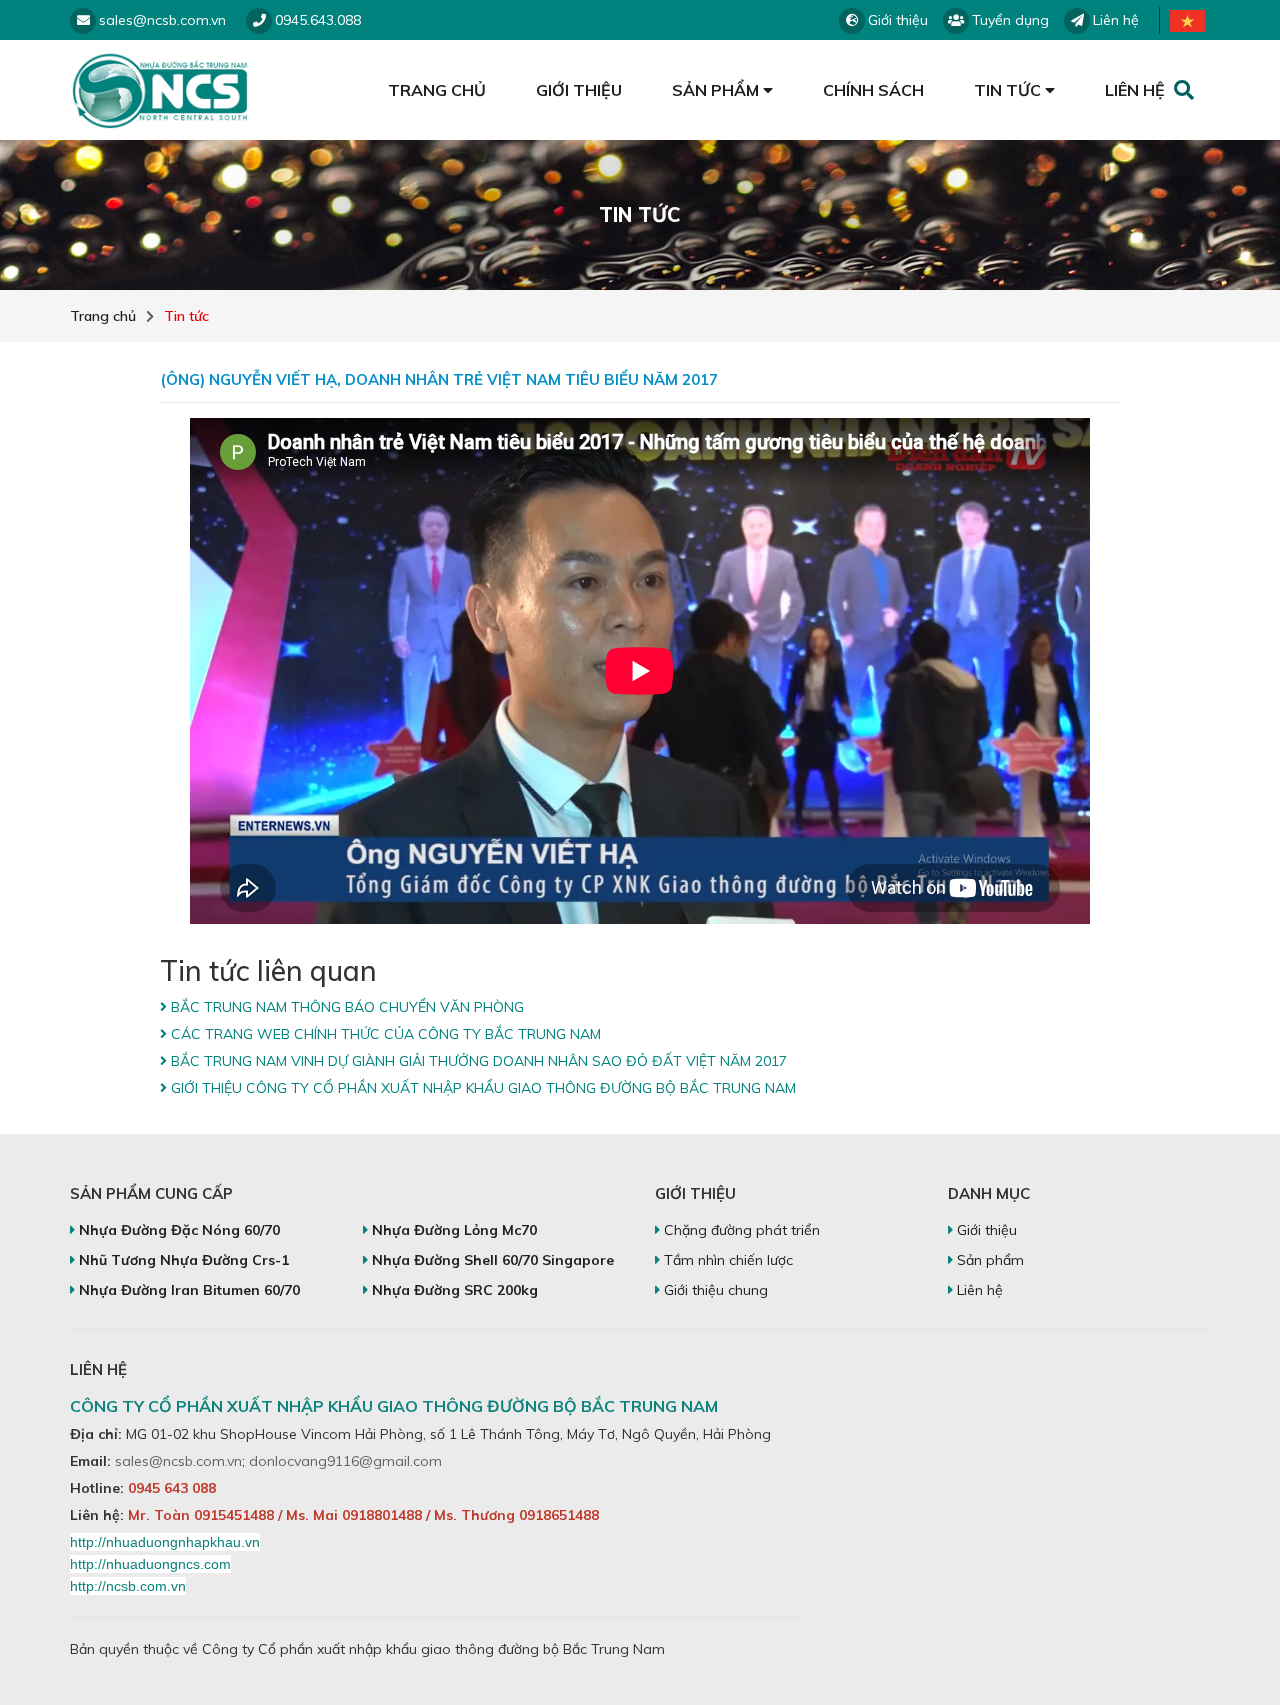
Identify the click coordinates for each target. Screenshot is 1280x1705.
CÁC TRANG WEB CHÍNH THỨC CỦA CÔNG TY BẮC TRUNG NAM (384, 1034)
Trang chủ (103, 316)
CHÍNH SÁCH (873, 90)
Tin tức (186, 316)
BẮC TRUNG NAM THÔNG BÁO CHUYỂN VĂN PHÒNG (345, 1007)
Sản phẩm (988, 1260)
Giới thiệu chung (714, 1290)
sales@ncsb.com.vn (178, 1461)
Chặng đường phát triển (740, 1230)
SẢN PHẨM (717, 90)
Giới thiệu (985, 1230)
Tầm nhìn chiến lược (726, 1260)
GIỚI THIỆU (579, 90)
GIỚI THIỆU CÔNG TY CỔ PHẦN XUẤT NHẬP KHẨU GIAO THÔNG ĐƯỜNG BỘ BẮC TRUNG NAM (481, 1088)
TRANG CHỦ (437, 90)
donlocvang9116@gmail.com (345, 1461)
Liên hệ (978, 1290)
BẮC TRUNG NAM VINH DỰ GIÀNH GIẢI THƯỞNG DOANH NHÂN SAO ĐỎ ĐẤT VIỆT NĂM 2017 (477, 1061)
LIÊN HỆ (1135, 90)
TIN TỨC (1009, 90)
